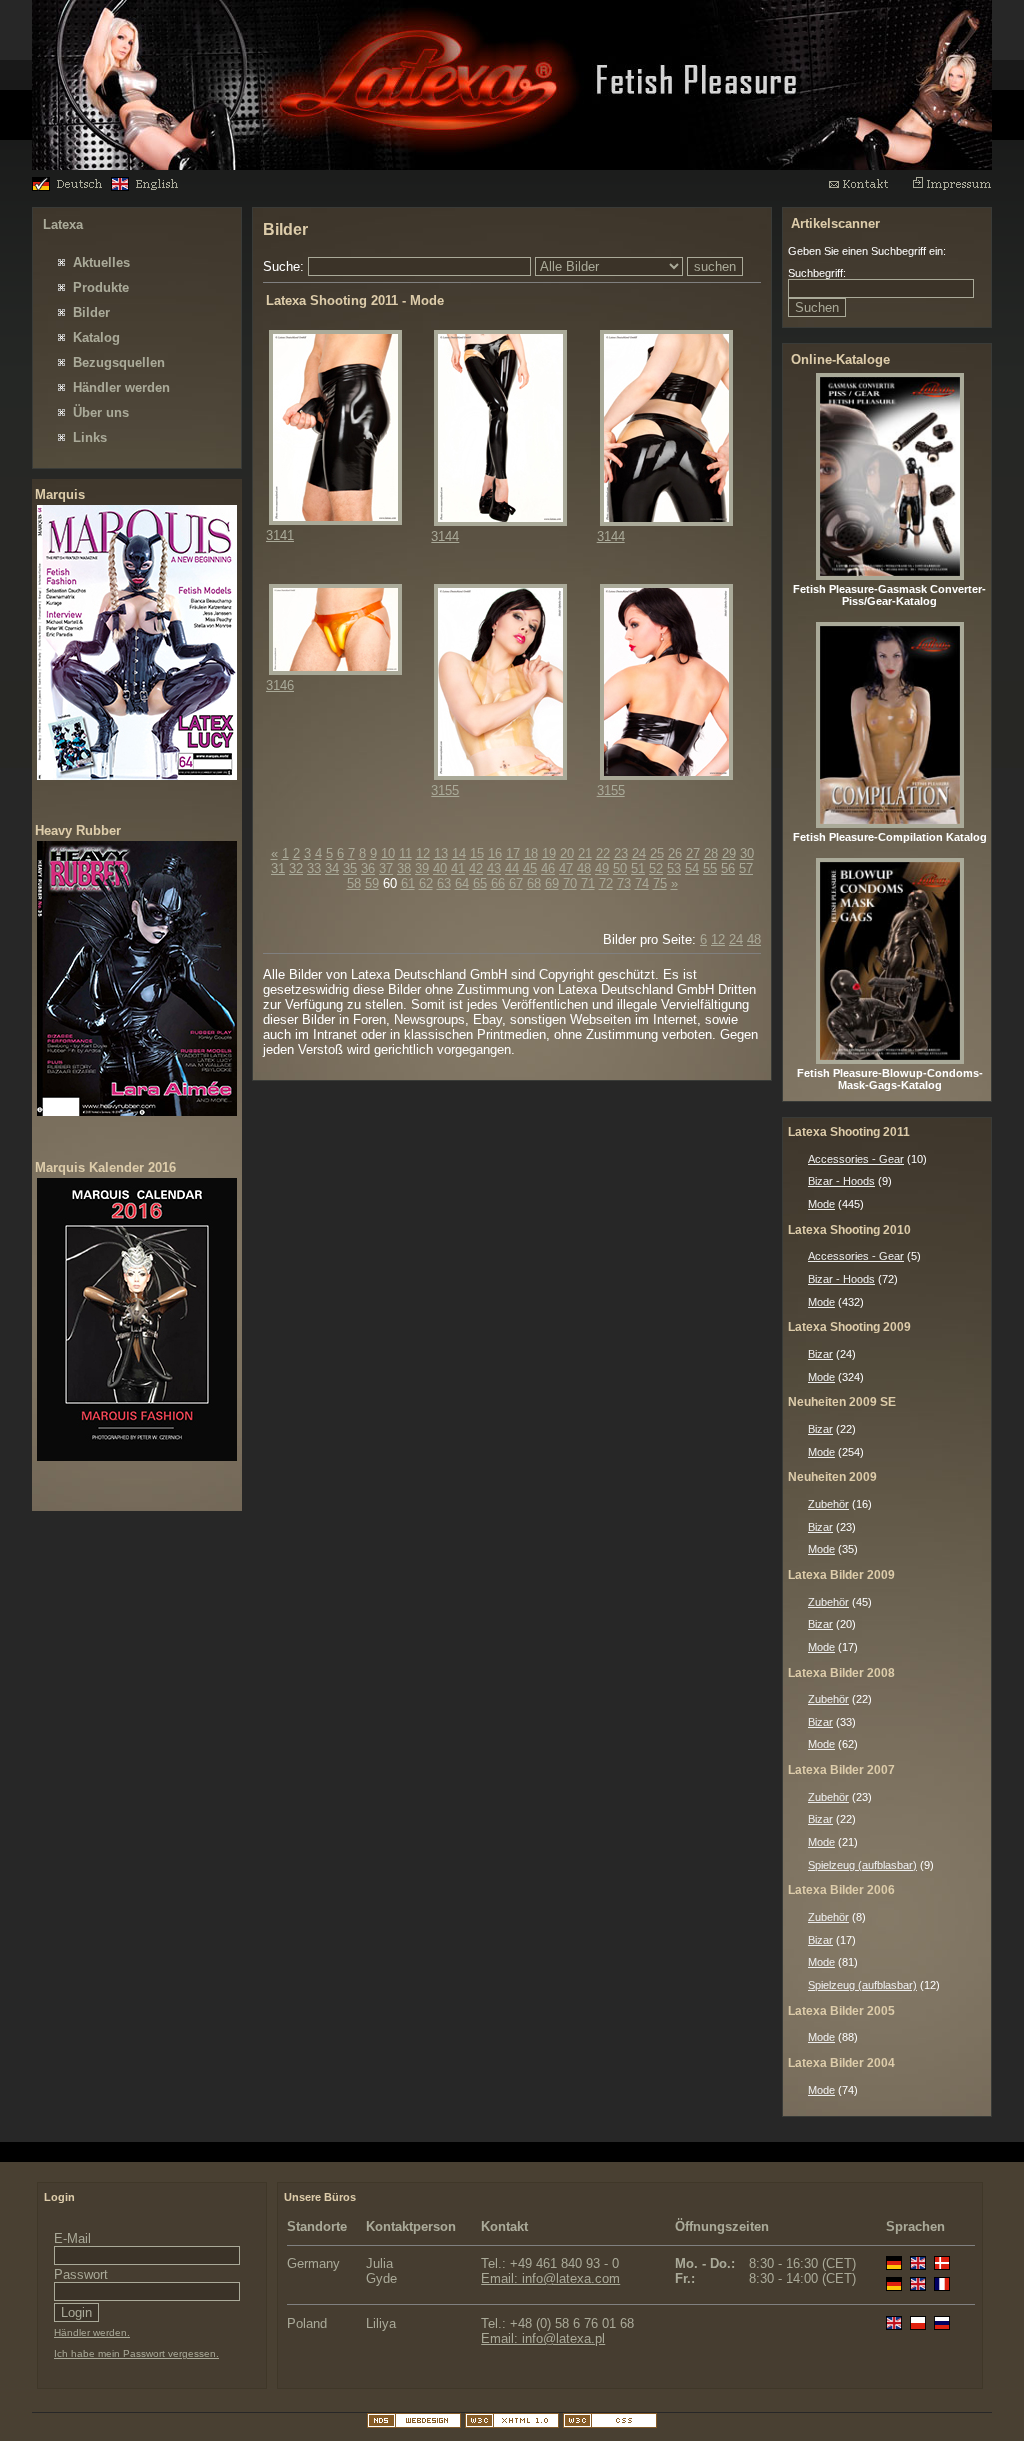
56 (728, 868)
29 (729, 853)
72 (606, 883)
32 (296, 868)
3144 (445, 536)
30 (747, 853)
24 (639, 853)
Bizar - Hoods (841, 1181)
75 (660, 883)
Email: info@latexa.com (550, 2278)
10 (388, 853)
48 (584, 868)
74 (642, 883)
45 (530, 868)
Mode (821, 1204)
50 (620, 868)
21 (585, 853)
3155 (445, 790)
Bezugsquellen (119, 362)
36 (368, 868)
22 (603, 853)
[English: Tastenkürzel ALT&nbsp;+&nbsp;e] (148, 186)
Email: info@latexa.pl (543, 2338)
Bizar (820, 1354)
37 (386, 868)
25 (657, 853)
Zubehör (828, 1504)
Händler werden (121, 387)
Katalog (96, 337)
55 (710, 868)
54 (692, 868)
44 (512, 868)
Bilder (91, 312)
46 (548, 868)
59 (372, 883)
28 (711, 853)
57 (746, 868)
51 (638, 868)
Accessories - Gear (856, 1159)
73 (624, 883)
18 (531, 853)
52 (656, 868)
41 (458, 868)
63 (444, 883)
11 (405, 853)
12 (423, 853)
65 (480, 883)
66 (498, 883)
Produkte (101, 287)
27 (693, 853)
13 (441, 853)
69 (552, 883)
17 (513, 853)
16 (495, 853)
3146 (280, 685)
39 (422, 868)
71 (588, 883)
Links (90, 437)
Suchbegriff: (817, 273)
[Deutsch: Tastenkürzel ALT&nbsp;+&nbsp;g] (69, 186)
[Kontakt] (868, 188)
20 (567, 853)
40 (440, 868)
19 (549, 853)
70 (570, 883)
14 (459, 853)
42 (476, 868)
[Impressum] (952, 188)
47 (566, 868)
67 (516, 883)
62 (426, 883)
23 (621, 853)
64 (462, 883)
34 (332, 868)
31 (278, 868)
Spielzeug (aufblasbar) (862, 1865)
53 (674, 868)
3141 (280, 535)
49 (602, 868)
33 (314, 868)
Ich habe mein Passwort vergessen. (136, 2353)
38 (404, 868)
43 (494, 868)
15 (477, 853)
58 (354, 883)
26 (675, 853)
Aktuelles (101, 262)
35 (350, 868)
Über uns (101, 412)
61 (408, 883)
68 (534, 883)
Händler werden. (92, 2332)
